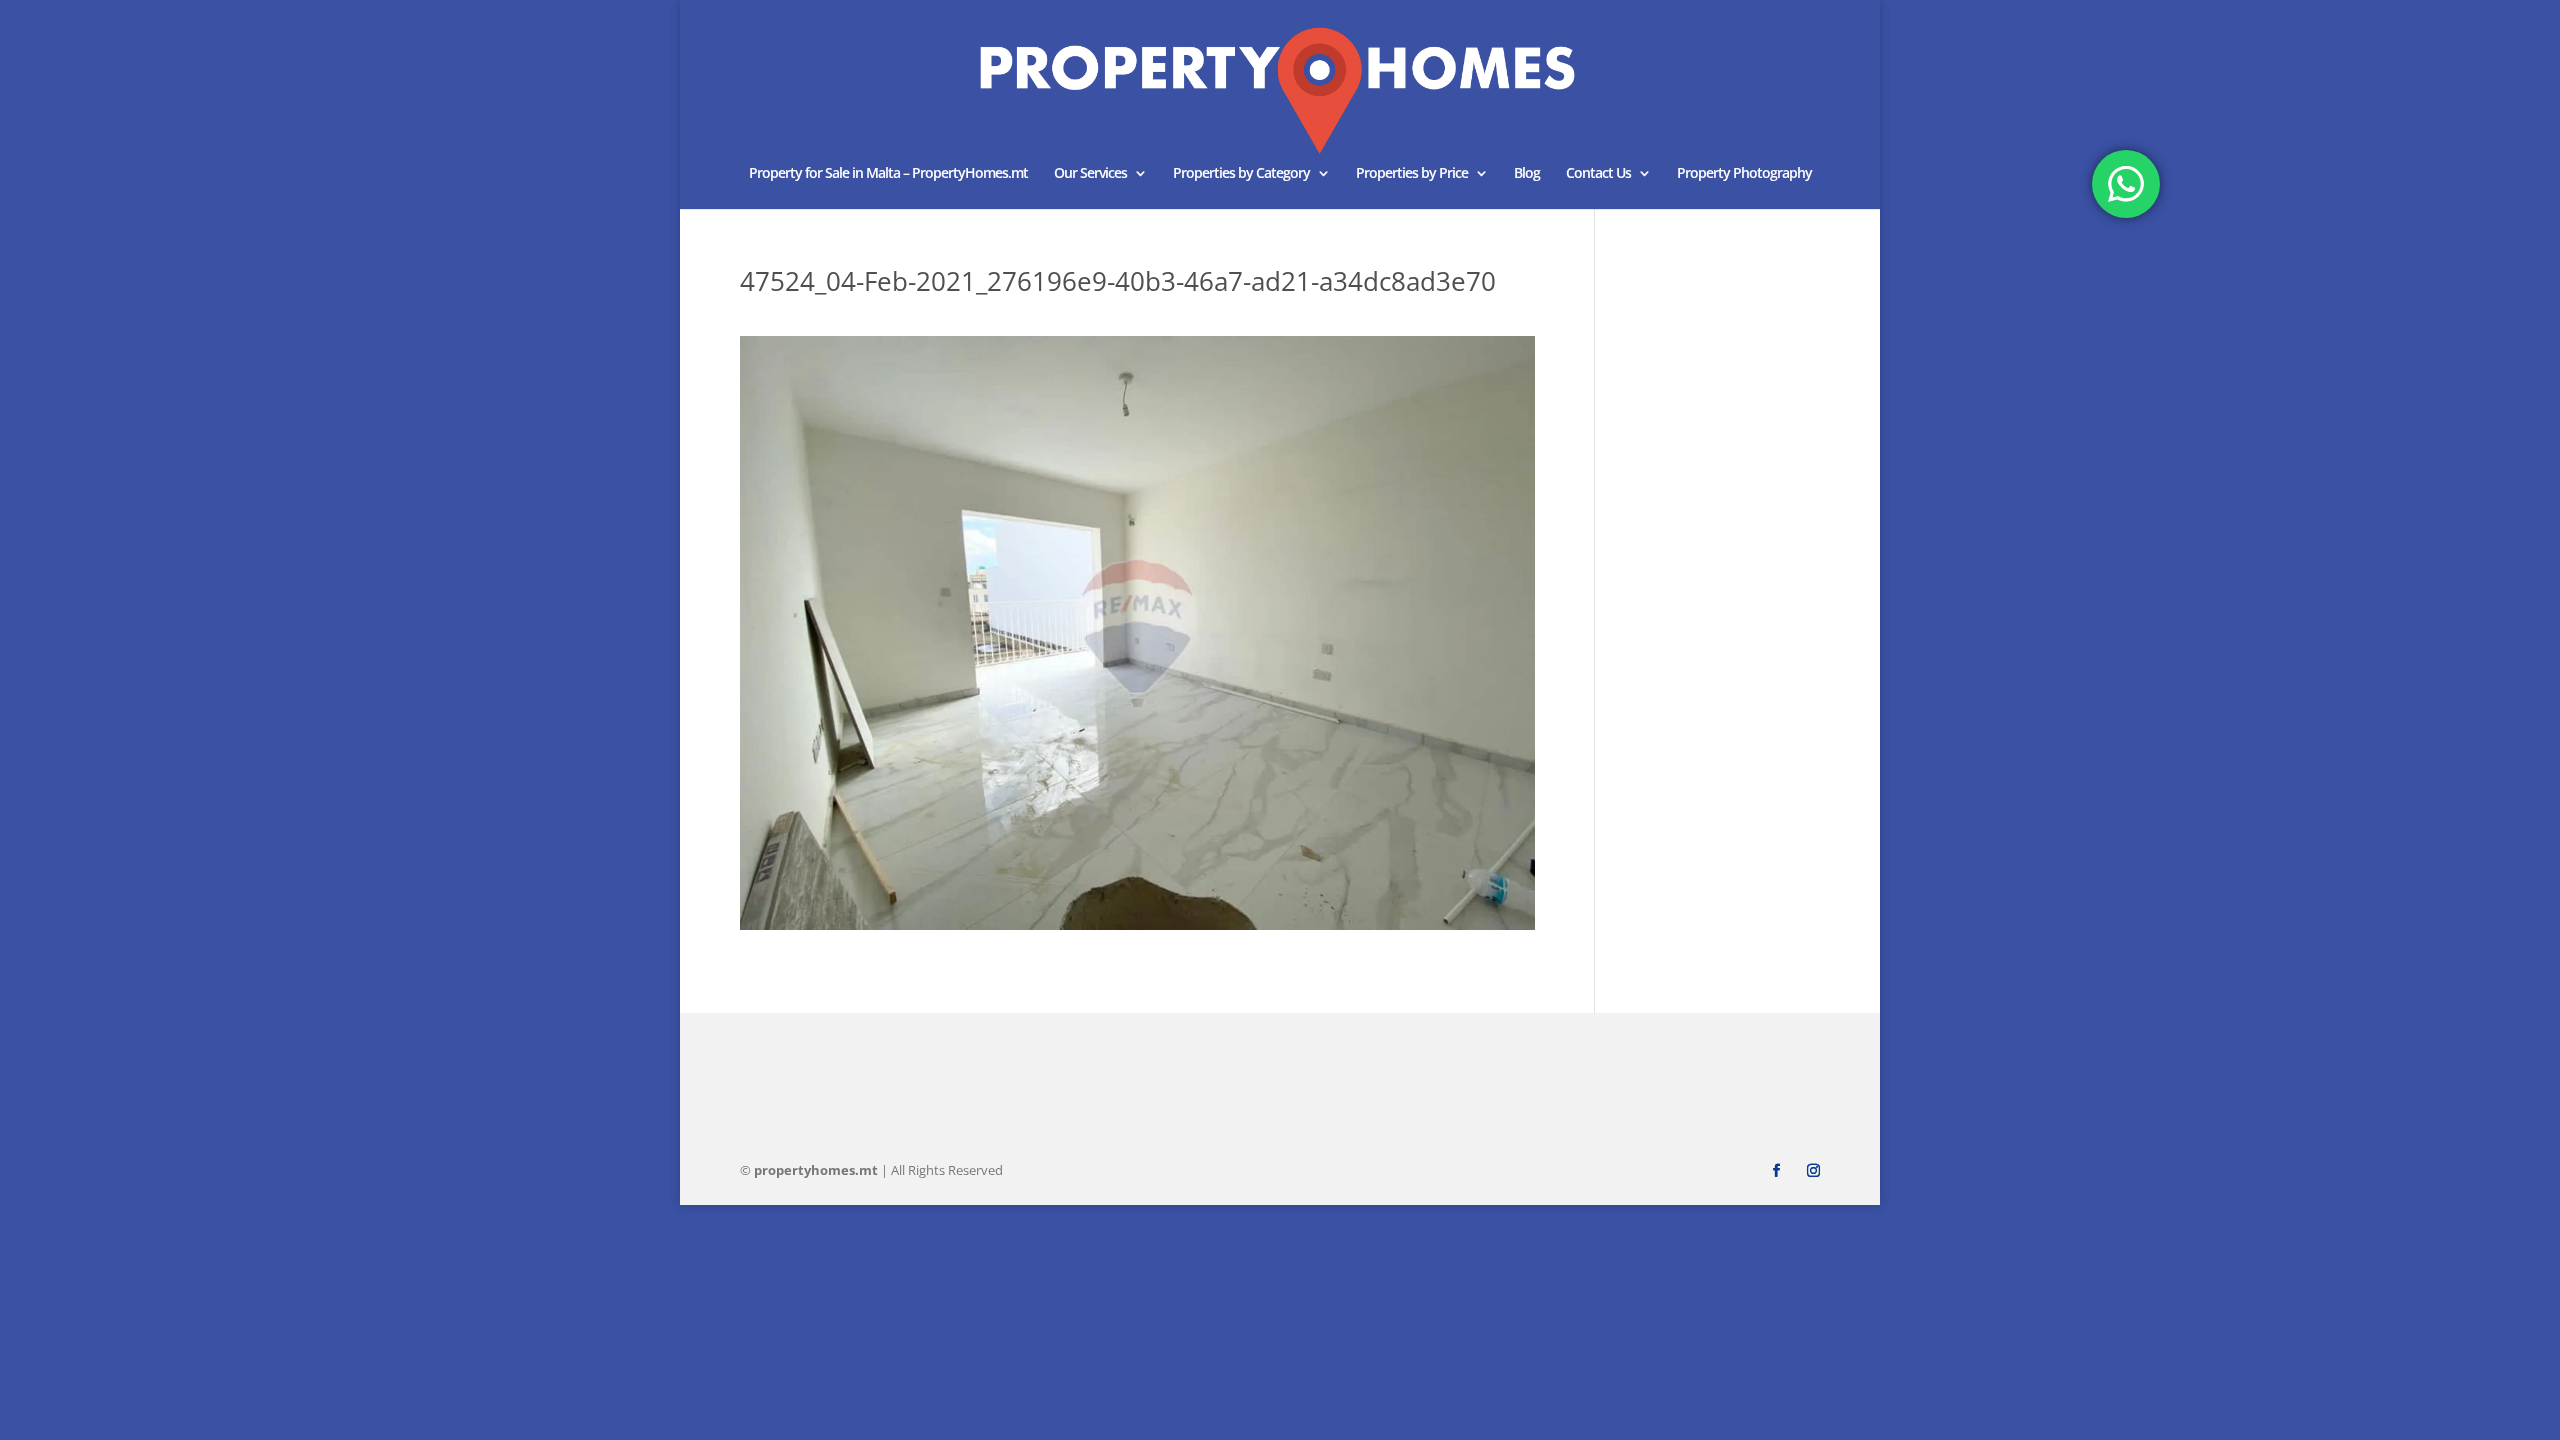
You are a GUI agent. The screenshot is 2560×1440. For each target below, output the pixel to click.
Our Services (1090, 174)
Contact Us (1598, 174)
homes (816, 1170)
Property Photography (1744, 174)
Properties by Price (1412, 174)
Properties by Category (1241, 174)
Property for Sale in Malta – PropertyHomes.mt (888, 174)
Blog (1527, 174)
